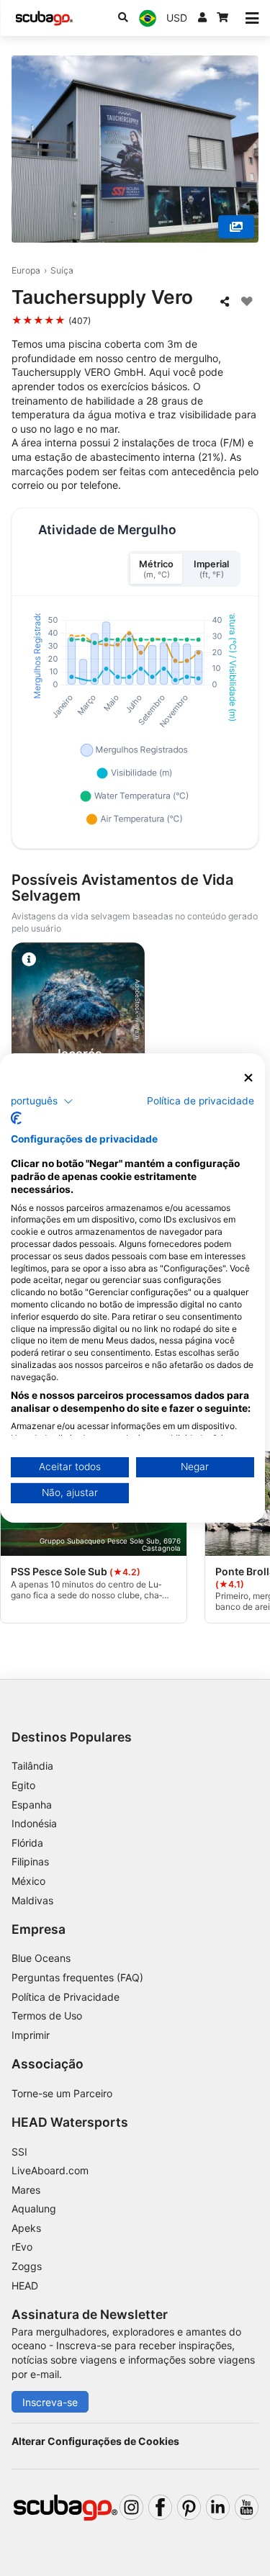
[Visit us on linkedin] (218, 2507)
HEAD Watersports (70, 2122)
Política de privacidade (201, 1100)
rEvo (22, 2247)
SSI (19, 2152)
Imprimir (31, 2035)
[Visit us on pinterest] (189, 2507)
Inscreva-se (50, 2402)
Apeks (26, 2228)
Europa (26, 270)
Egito (23, 1785)
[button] (42, 1101)
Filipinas (30, 1861)
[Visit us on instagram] (131, 2507)
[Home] (44, 18)
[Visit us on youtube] (247, 2507)
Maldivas (32, 1900)
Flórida (27, 1843)
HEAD (25, 2285)
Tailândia (32, 1766)
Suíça (62, 270)
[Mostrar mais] (236, 227)
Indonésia (34, 1823)
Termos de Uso (47, 2016)
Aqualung (34, 2208)
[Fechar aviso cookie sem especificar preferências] (248, 1078)
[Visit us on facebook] (160, 2507)
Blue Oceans (41, 1958)
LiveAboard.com (50, 2170)
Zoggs (27, 2266)
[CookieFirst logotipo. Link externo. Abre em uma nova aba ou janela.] (16, 1118)
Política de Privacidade (66, 1997)
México (28, 1881)
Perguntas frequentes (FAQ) (77, 1977)
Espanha (32, 1805)
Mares (26, 2190)
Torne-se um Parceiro (62, 2093)
